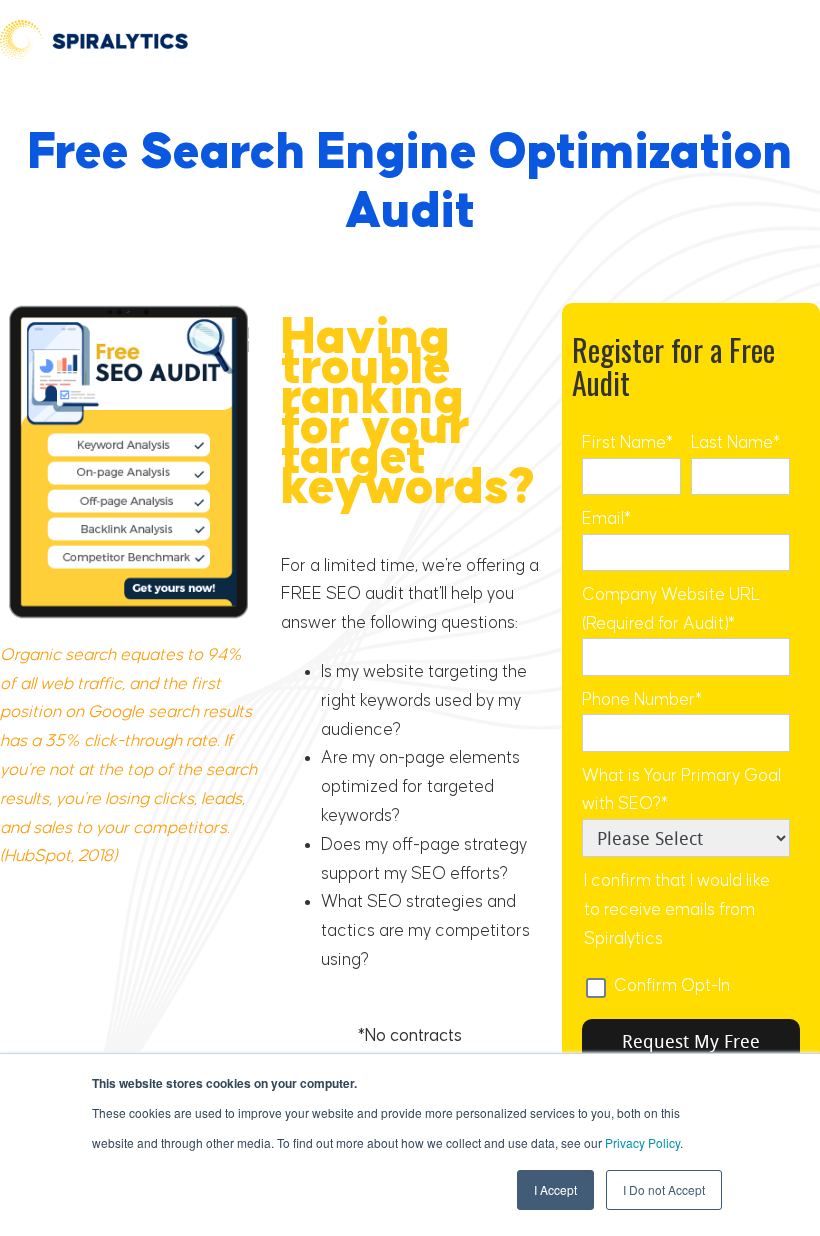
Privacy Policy (642, 1142)
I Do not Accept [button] (664, 1189)
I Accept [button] (555, 1189)
